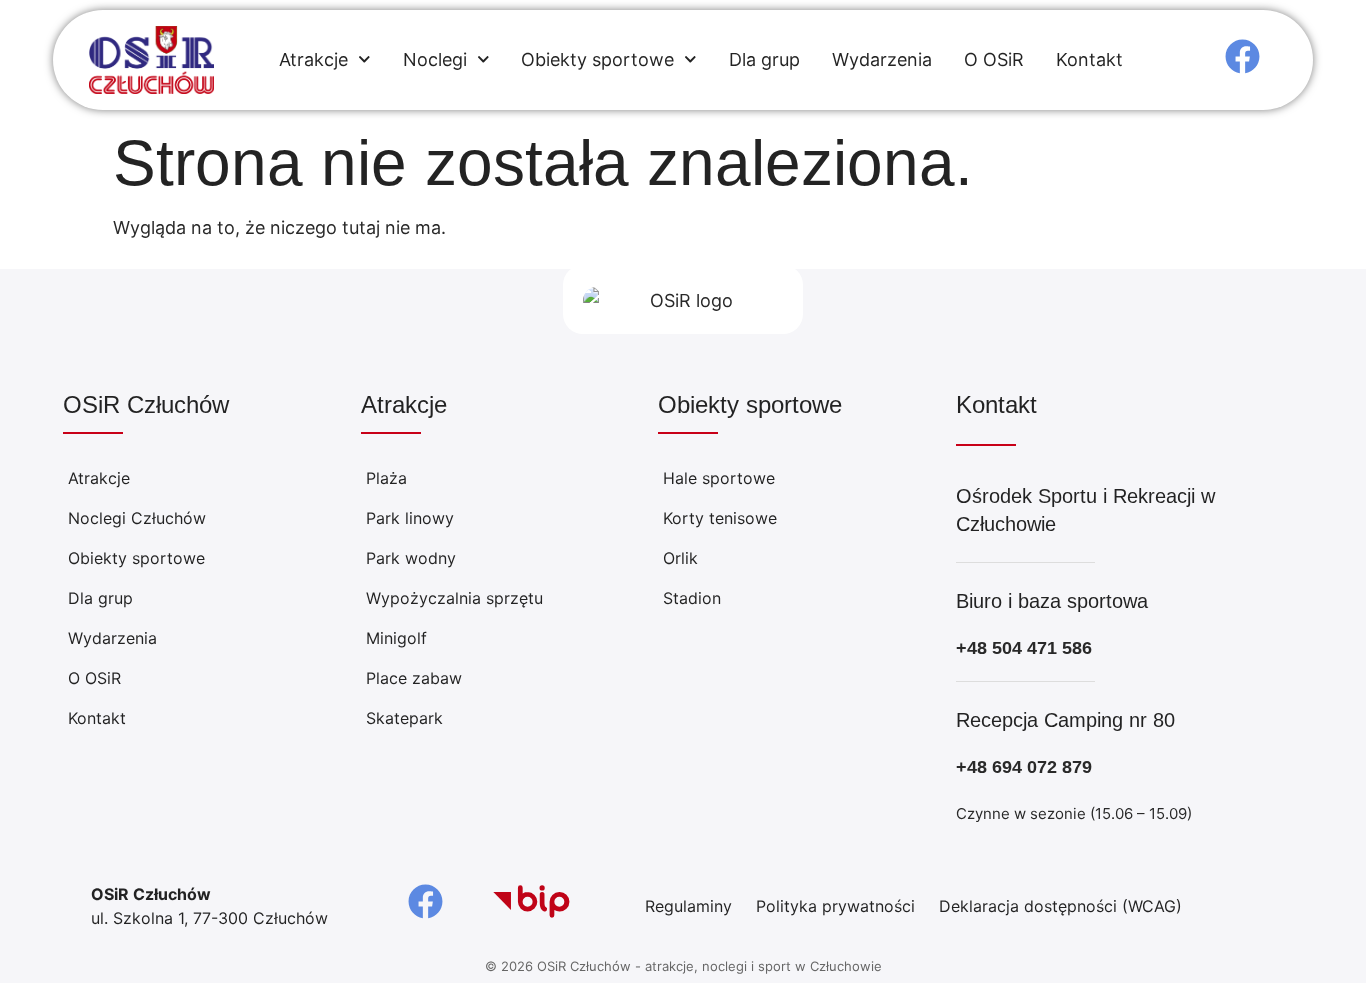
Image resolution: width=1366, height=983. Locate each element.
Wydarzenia (882, 59)
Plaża (386, 478)
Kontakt (1089, 59)
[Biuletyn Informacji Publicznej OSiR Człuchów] (531, 902)
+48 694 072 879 (1024, 767)
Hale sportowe (719, 478)
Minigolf (396, 638)
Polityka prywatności (835, 906)
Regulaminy (688, 906)
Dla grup (764, 59)
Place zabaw (414, 678)
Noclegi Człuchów (137, 518)
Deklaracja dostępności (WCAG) (1060, 906)
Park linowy (410, 518)
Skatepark (404, 718)
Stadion (692, 598)
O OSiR (994, 59)
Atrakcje (313, 59)
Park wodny (411, 558)
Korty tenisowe (720, 518)
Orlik (680, 558)
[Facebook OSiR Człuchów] (1242, 56)
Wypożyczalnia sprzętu (454, 598)
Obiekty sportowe (597, 59)
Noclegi (435, 59)
